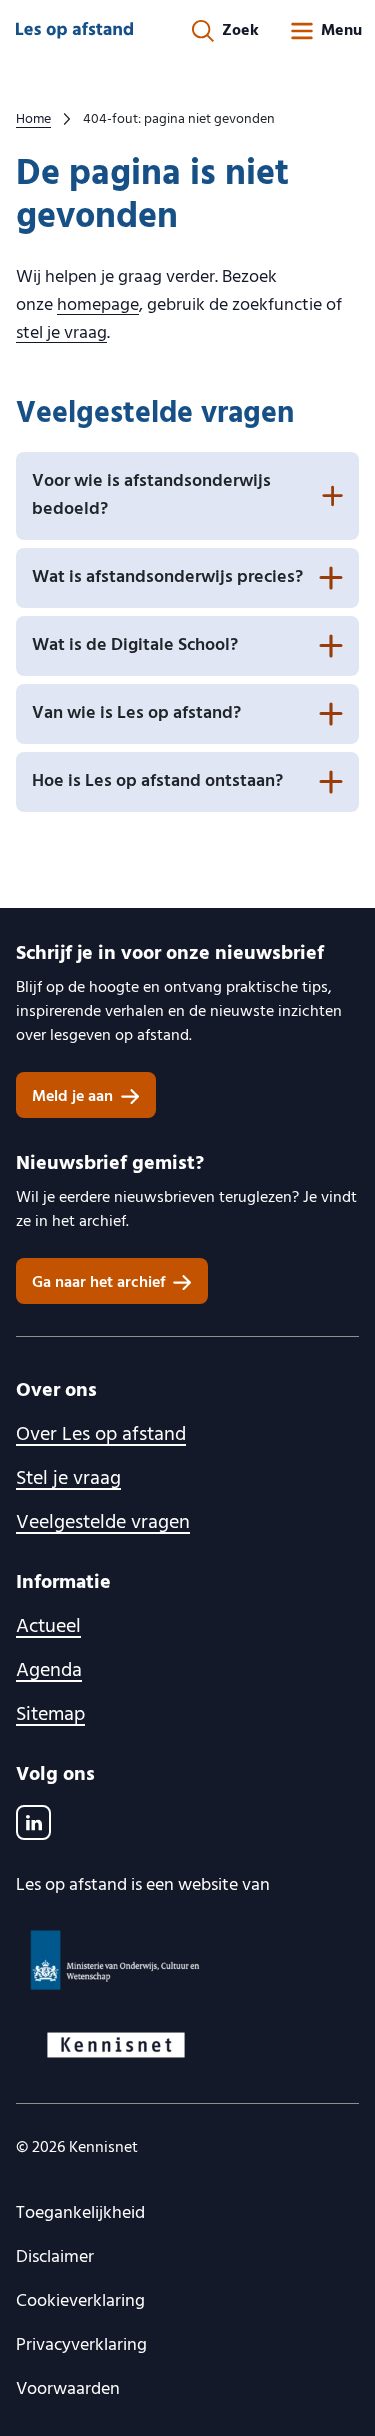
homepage (98, 305)
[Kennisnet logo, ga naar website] (187, 2045)
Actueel (48, 1627)
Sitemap (50, 1715)
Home (33, 120)
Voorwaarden (68, 2389)
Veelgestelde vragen (103, 1523)
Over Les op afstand (101, 1435)
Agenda (49, 1671)
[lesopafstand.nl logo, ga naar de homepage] (74, 31)
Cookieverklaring (80, 2301)
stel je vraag (61, 333)
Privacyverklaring (81, 2345)
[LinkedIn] (33, 1822)
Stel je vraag (68, 1479)
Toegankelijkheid (80, 2213)
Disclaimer (55, 2257)
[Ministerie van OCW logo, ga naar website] (187, 1959)
